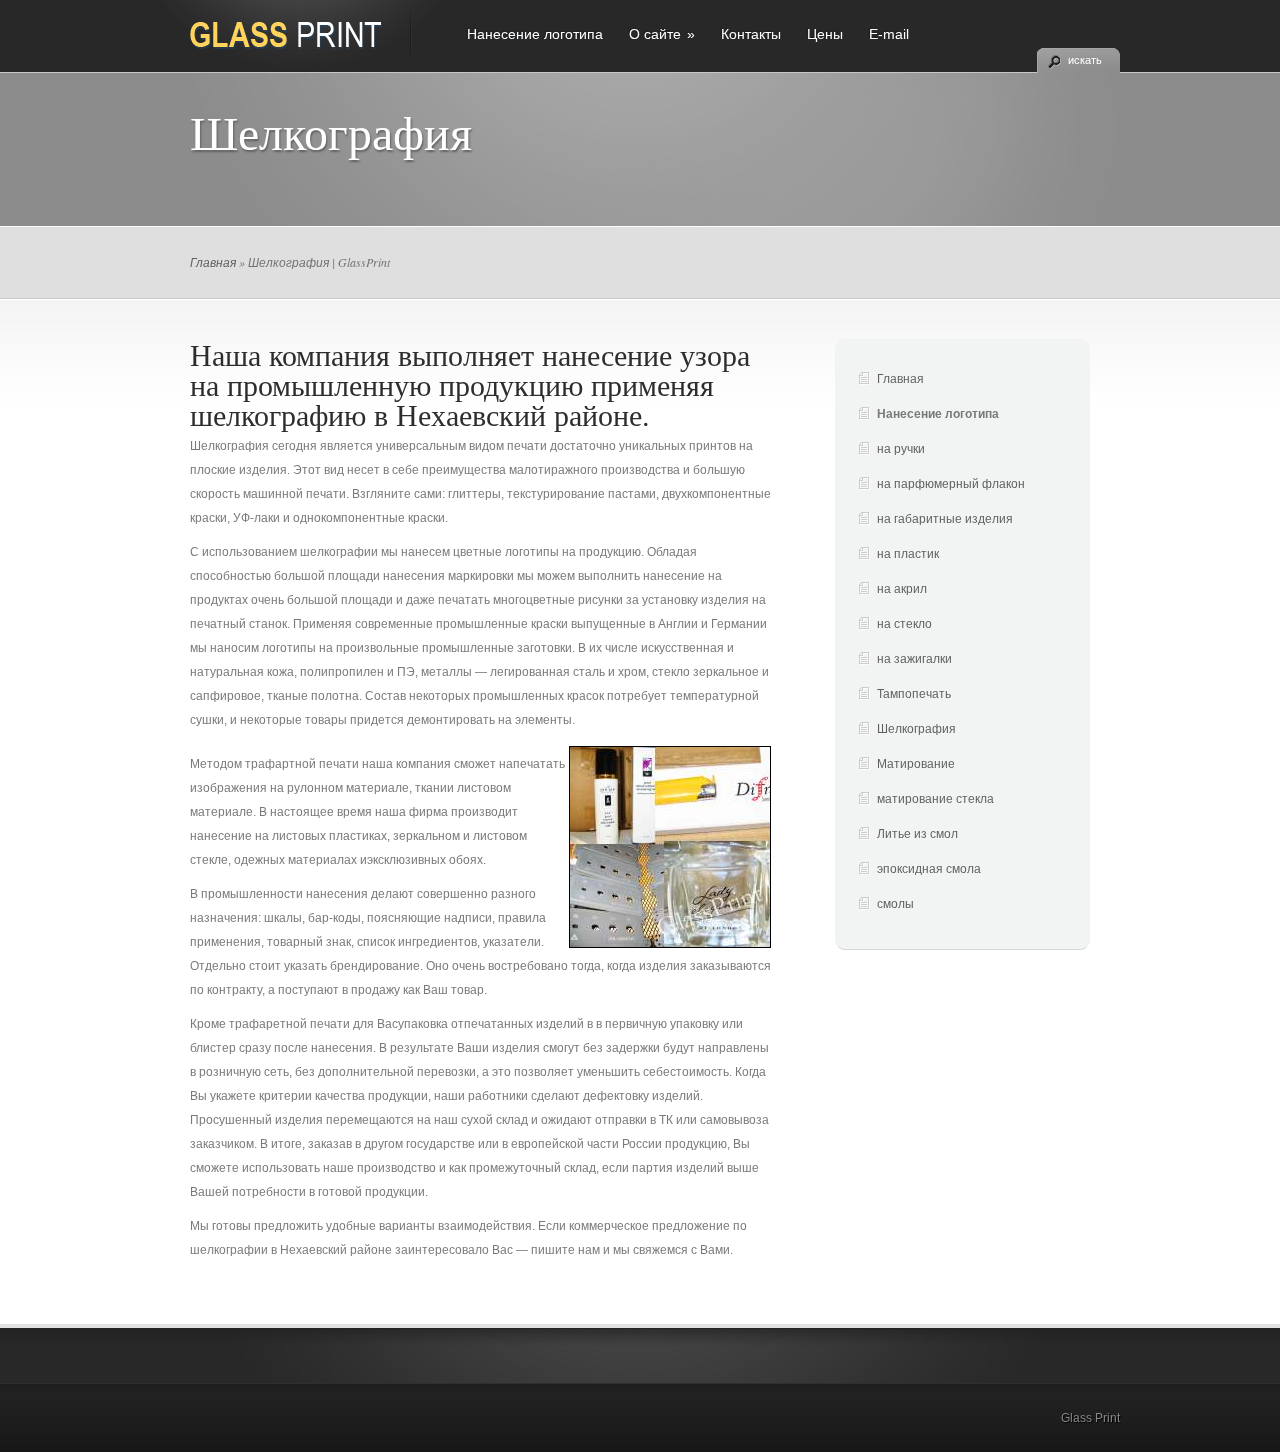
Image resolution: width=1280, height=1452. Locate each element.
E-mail (889, 34)
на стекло (904, 624)
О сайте (662, 34)
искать (1085, 60)
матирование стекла (935, 799)
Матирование (916, 764)
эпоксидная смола (929, 869)
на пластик (908, 554)
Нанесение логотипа (535, 34)
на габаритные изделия (945, 519)
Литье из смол (917, 834)
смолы (895, 904)
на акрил (902, 589)
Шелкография (916, 729)
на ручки (901, 449)
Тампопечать (914, 694)
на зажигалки (914, 659)
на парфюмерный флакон (951, 484)
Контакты (751, 34)
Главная (213, 262)
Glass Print (1090, 1418)
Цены (825, 34)
